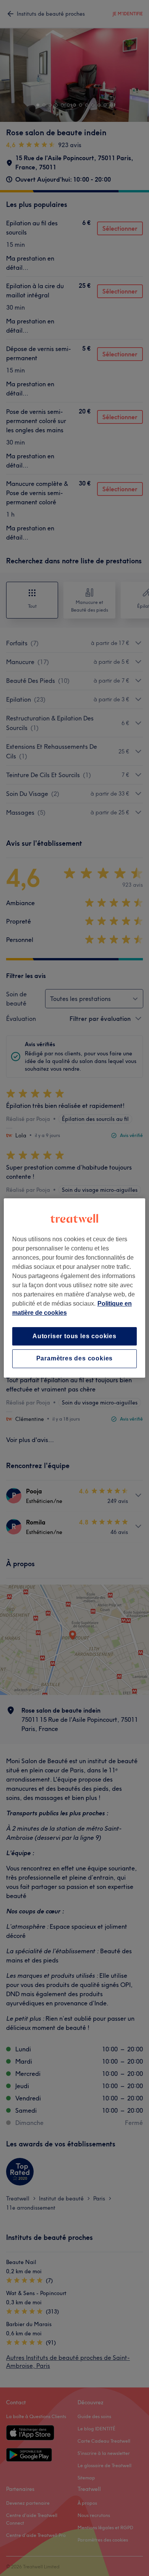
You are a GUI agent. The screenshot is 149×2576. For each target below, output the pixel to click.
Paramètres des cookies (75, 1359)
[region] (75, 1288)
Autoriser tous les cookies (74, 1336)
